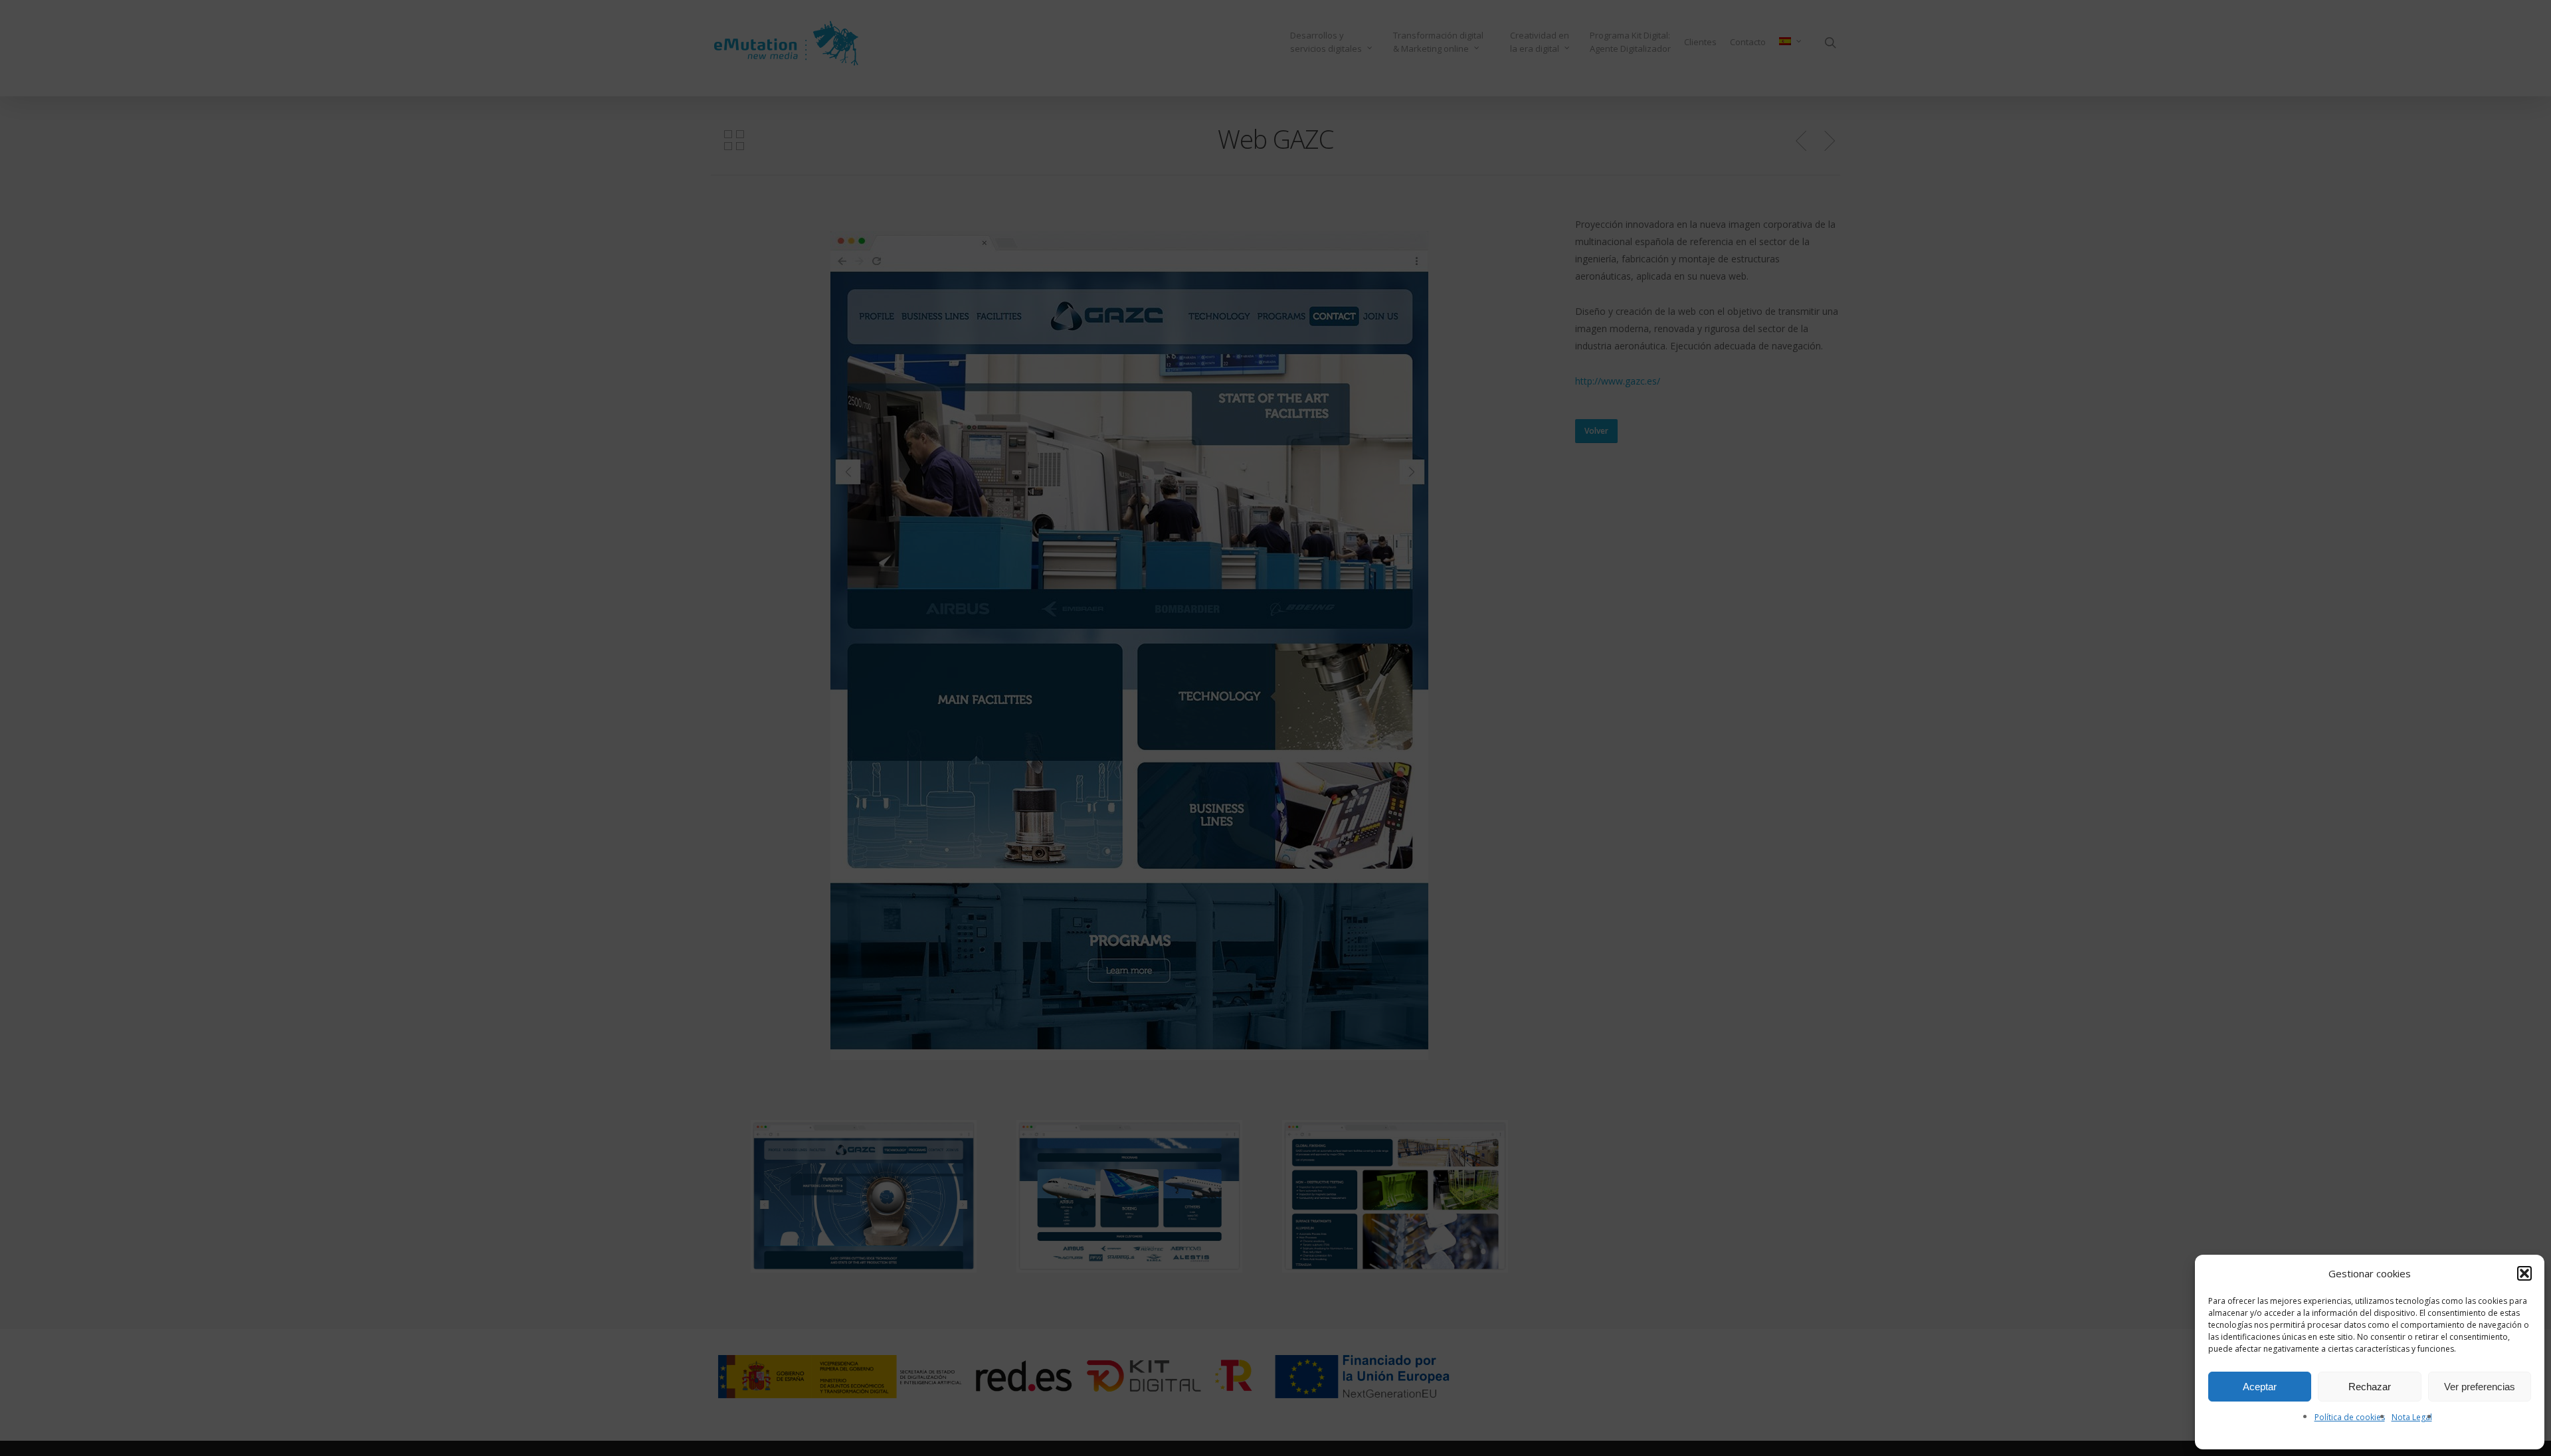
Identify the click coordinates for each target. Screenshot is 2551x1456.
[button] (2524, 1273)
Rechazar (2370, 1387)
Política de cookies (2350, 1417)
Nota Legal (2412, 1417)
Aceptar (2260, 1387)
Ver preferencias (2480, 1387)
